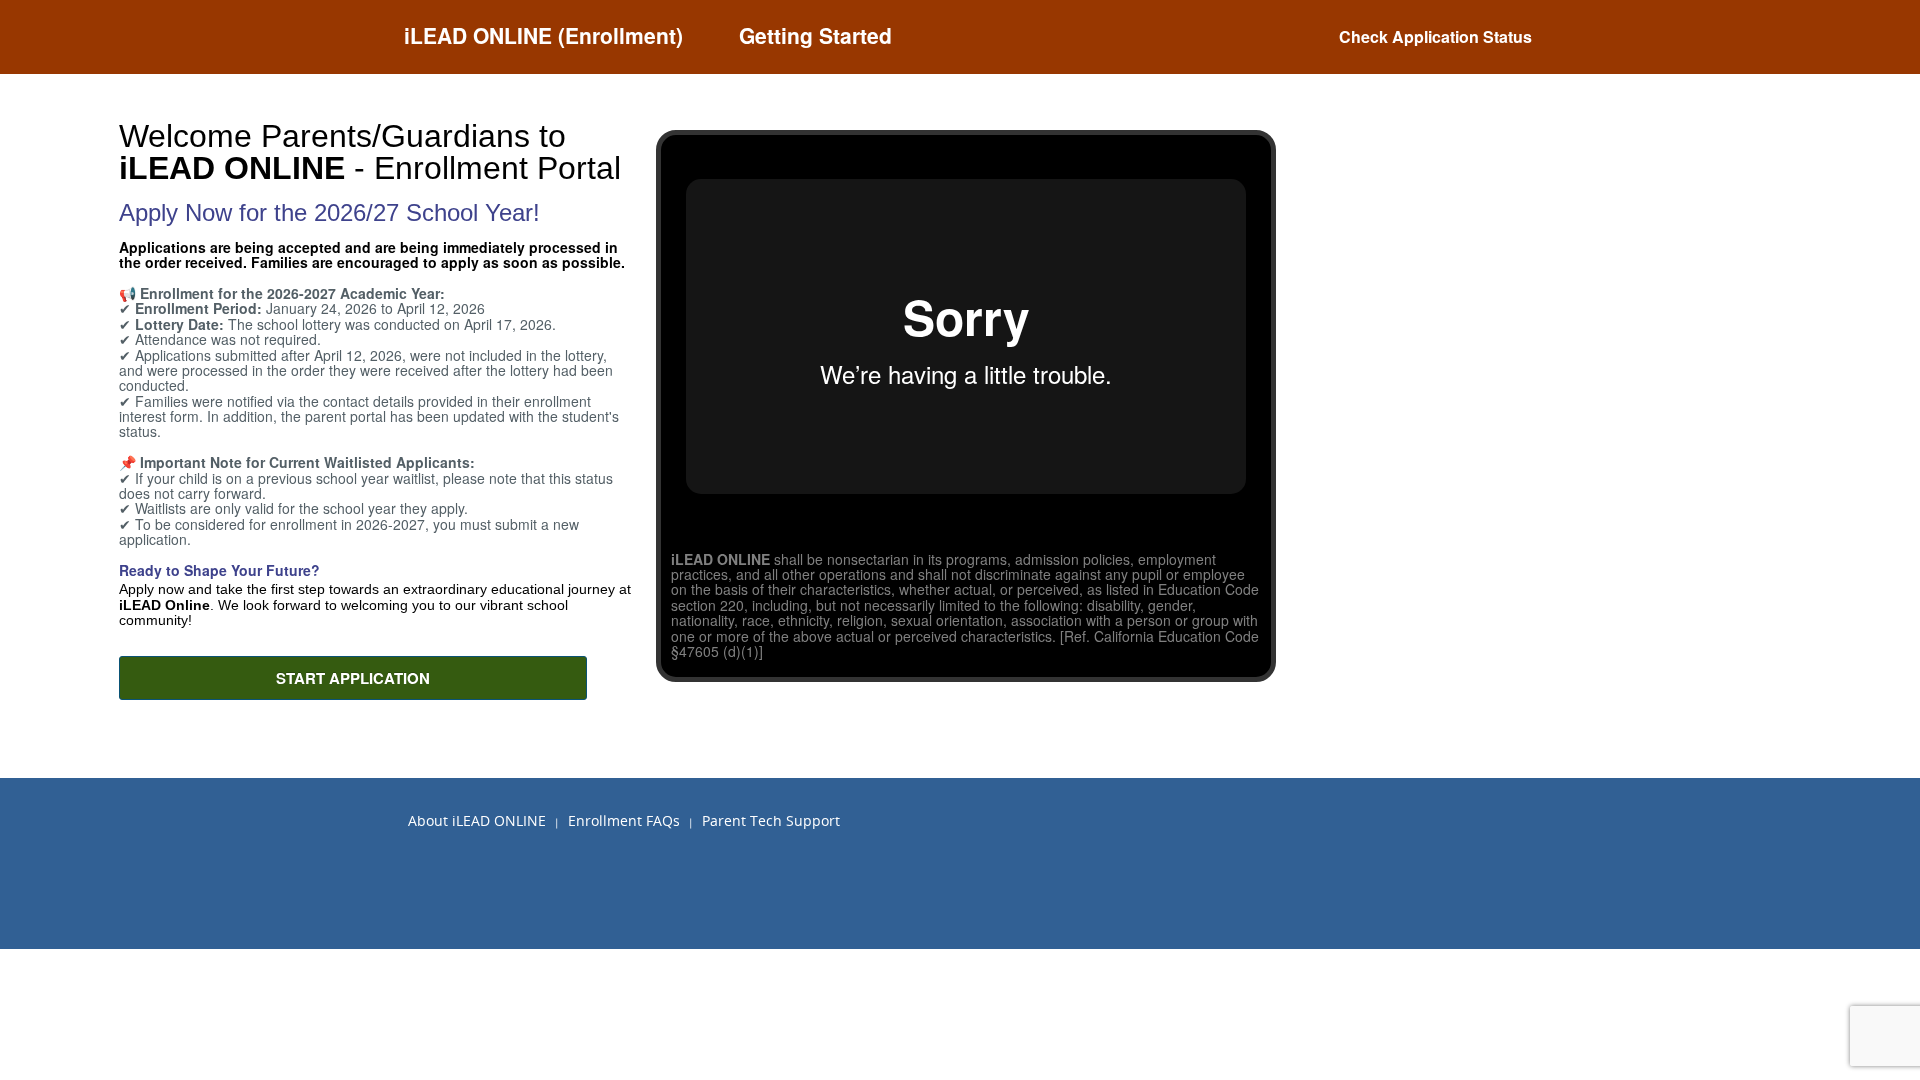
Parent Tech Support (771, 820)
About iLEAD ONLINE (477, 820)
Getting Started (815, 35)
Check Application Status (1435, 36)
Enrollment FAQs (624, 820)
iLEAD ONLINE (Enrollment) (543, 35)
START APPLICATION (353, 678)
